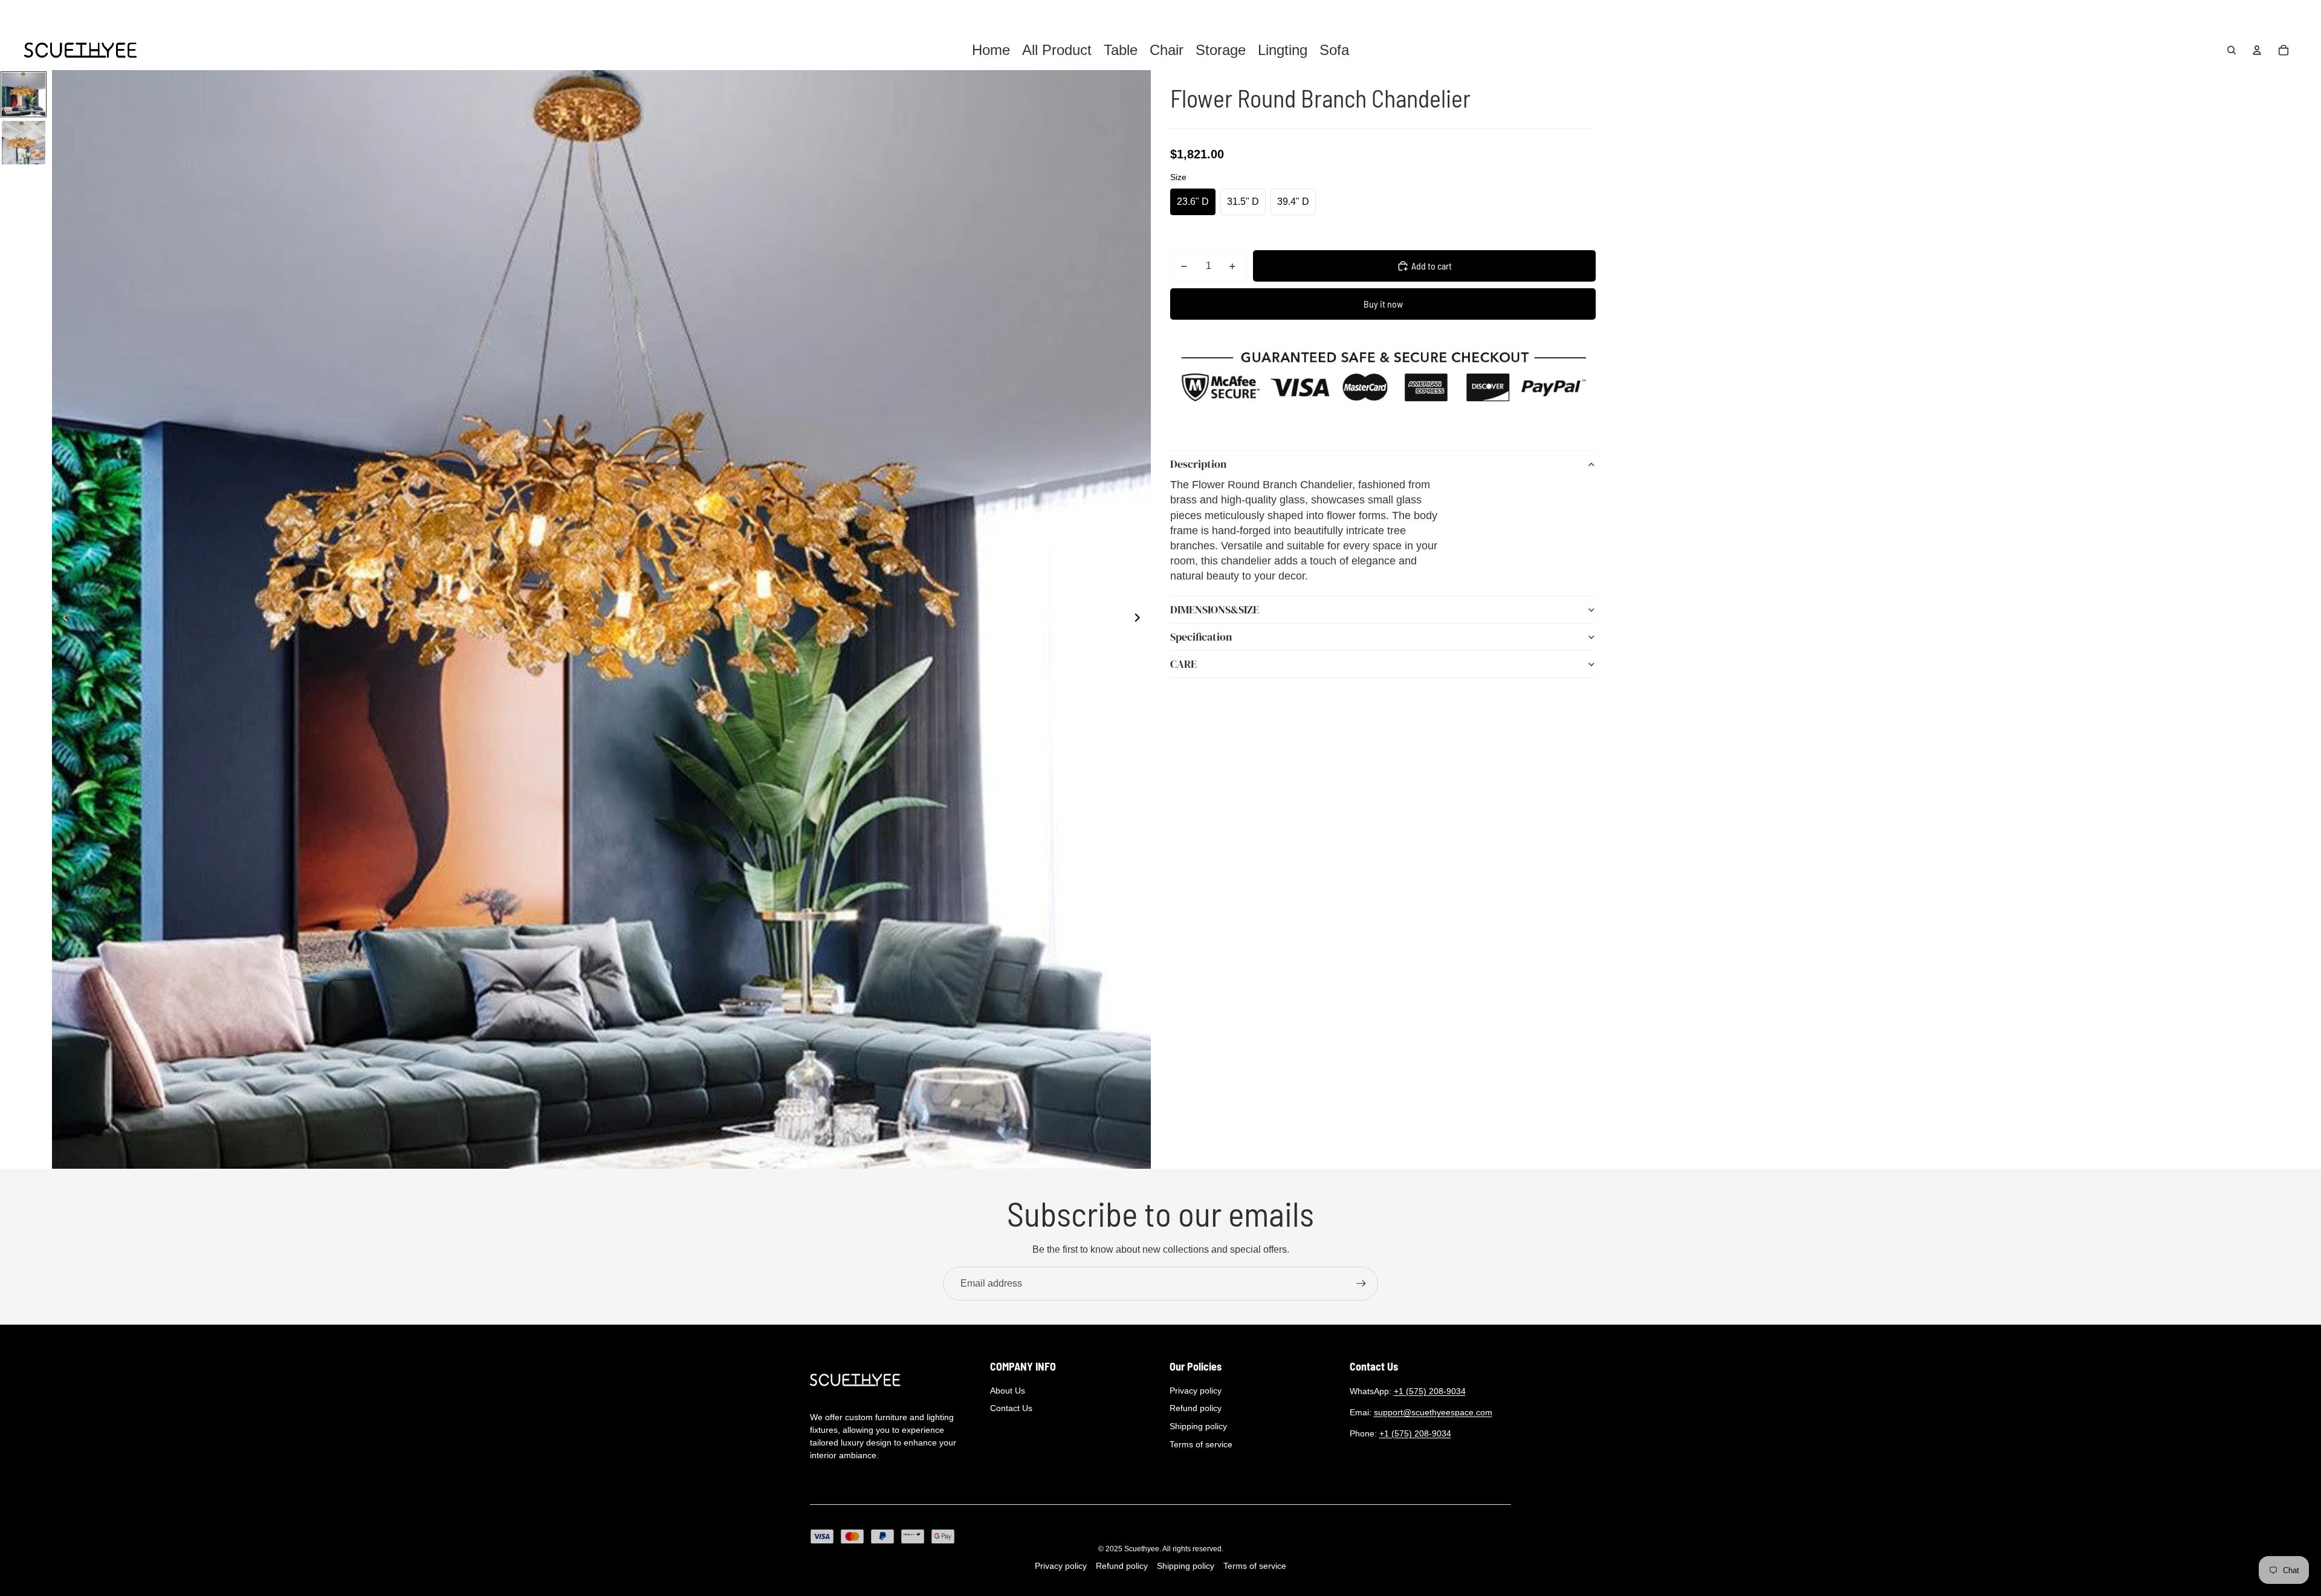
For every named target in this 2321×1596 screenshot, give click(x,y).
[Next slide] (1141, 619)
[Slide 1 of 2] (24, 94)
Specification (1201, 637)
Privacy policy (1196, 1391)
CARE (1183, 664)
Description (1198, 464)
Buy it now (1383, 304)
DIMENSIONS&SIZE (1215, 609)
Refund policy (1196, 1408)
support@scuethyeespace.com (1433, 1412)
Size (1178, 177)
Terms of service (1201, 1444)
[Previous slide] (62, 619)
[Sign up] (1361, 1284)
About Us (1008, 1391)
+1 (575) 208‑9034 (1430, 1391)
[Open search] (2232, 50)
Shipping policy (1198, 1426)
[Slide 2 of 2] (24, 143)
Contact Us (1011, 1408)
